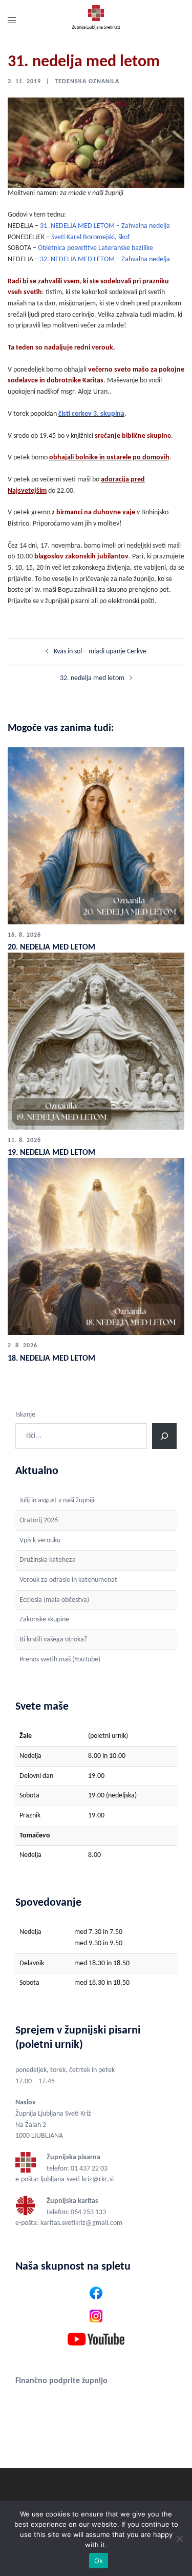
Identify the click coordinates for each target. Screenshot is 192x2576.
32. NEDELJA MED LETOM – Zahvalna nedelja (105, 259)
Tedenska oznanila (87, 82)
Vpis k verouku (40, 1541)
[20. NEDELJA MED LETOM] (96, 835)
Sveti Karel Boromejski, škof (90, 237)
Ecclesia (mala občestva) (54, 1600)
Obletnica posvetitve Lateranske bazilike (95, 248)
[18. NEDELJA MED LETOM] (96, 1246)
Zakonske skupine (44, 1620)
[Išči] (164, 1436)
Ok (99, 2561)
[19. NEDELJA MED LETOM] (96, 1041)
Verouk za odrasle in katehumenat (68, 1580)
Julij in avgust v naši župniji (57, 1500)
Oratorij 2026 (39, 1521)
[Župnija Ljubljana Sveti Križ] (96, 21)
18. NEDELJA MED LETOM (51, 1359)
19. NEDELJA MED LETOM (51, 1153)
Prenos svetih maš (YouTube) (60, 1660)
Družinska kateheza (48, 1560)
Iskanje (25, 1415)
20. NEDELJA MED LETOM (51, 947)
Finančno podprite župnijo (61, 2381)
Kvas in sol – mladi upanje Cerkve (100, 652)
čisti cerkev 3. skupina (91, 414)
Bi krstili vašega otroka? (53, 1640)
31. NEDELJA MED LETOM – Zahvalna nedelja (105, 226)
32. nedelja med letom (92, 678)
